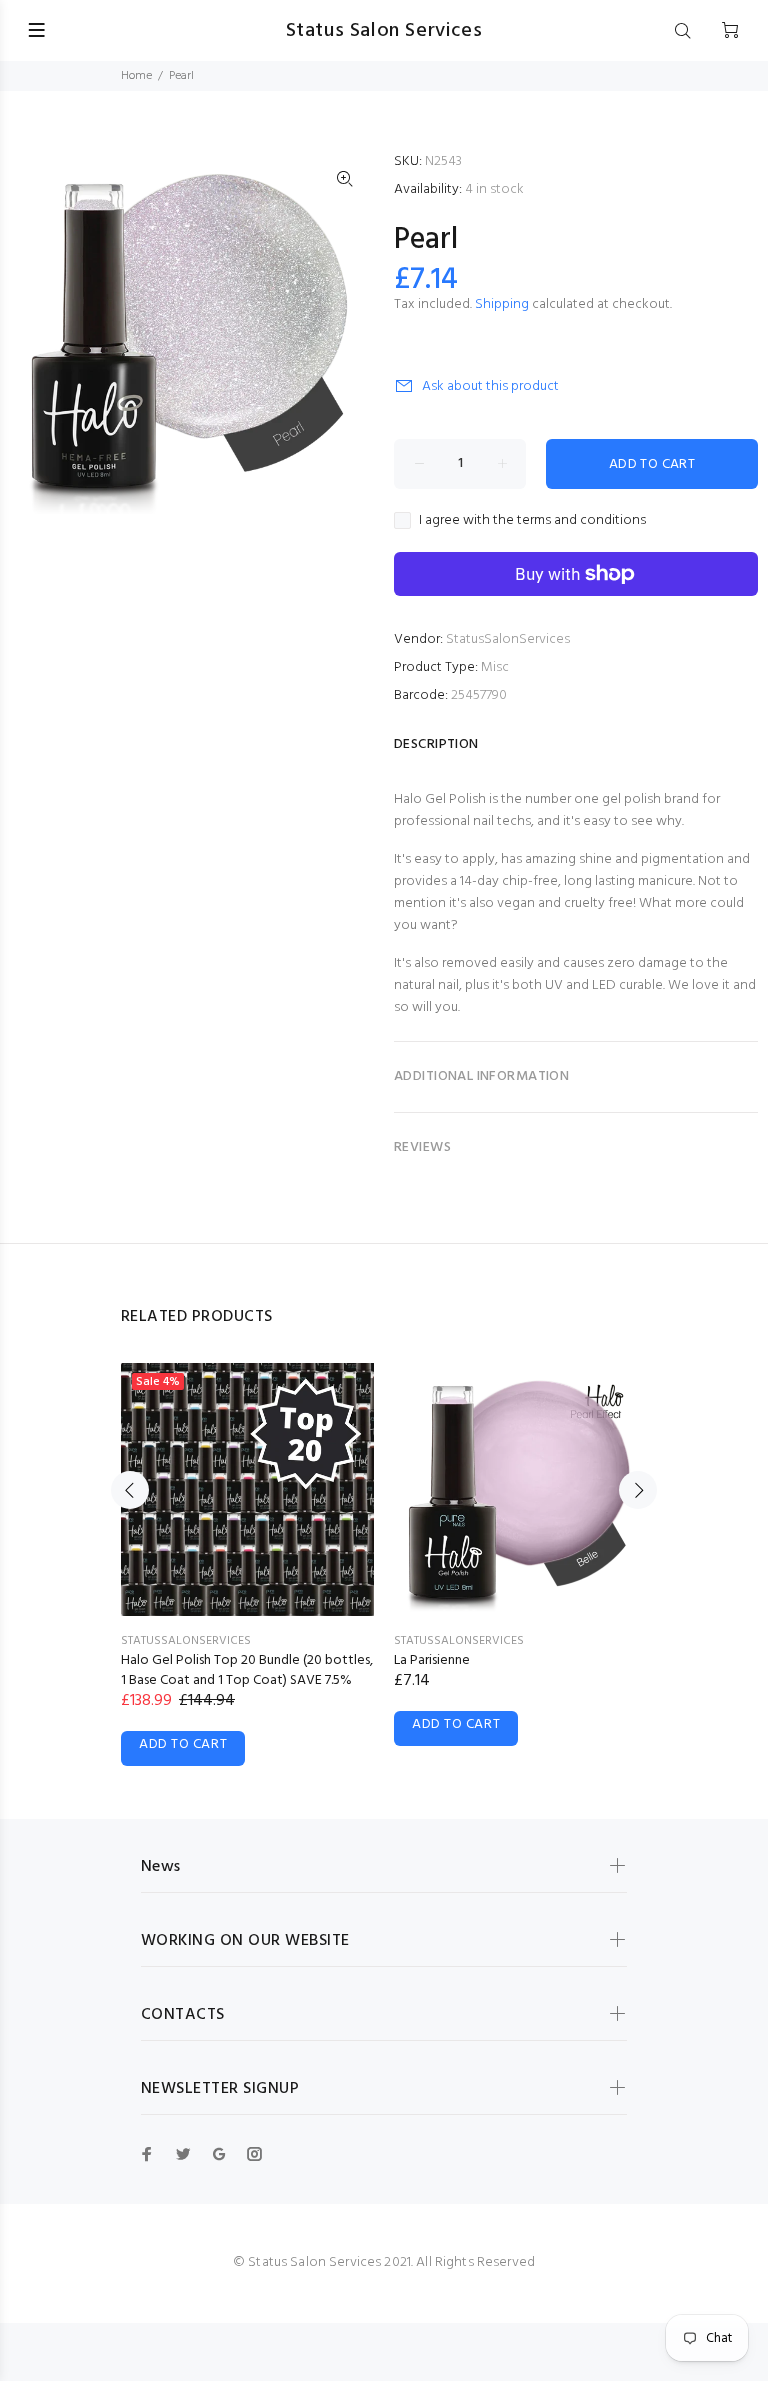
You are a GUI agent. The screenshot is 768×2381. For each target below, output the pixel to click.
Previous (130, 1490)
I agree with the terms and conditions (532, 521)
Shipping (502, 304)
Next (638, 1490)
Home (136, 76)
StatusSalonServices (508, 639)
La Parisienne (432, 1660)
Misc (495, 667)
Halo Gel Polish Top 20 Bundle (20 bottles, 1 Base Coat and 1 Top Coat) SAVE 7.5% (247, 1670)
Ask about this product (490, 386)
